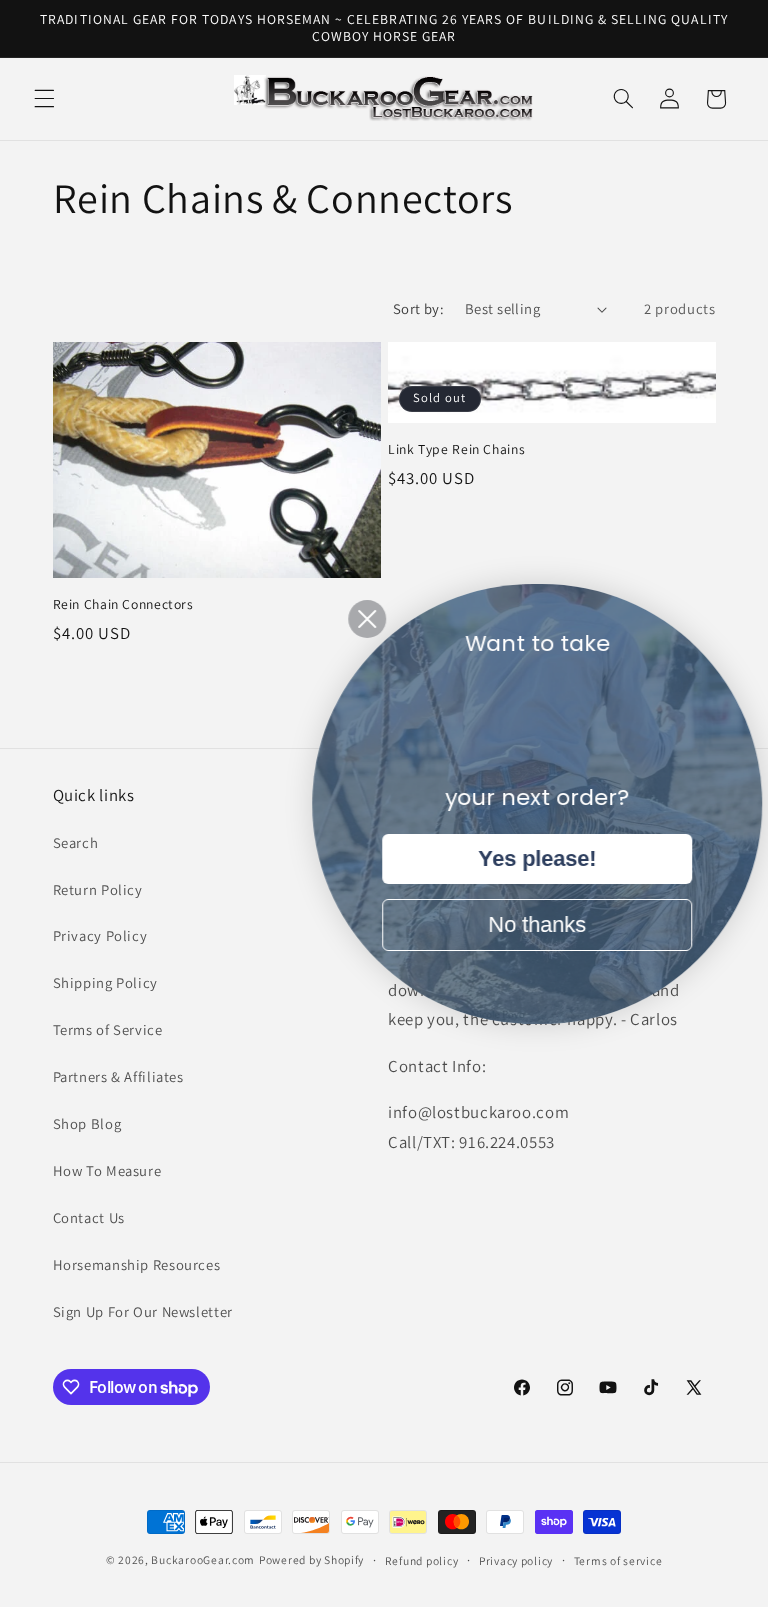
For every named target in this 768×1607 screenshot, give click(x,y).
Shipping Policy (105, 982)
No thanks (523, 924)
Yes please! (523, 858)
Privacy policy (516, 1560)
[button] (44, 99)
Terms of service (618, 1560)
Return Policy (98, 889)
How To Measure (107, 1170)
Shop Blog (87, 1123)
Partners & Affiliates (118, 1076)
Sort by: (418, 308)
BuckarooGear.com (203, 1559)
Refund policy (422, 1560)
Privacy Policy (100, 935)
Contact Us (89, 1217)
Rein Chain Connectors (123, 604)
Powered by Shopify (311, 1559)
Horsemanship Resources (137, 1264)
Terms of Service (108, 1029)
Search (76, 842)
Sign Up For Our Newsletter (143, 1311)
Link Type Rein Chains (456, 449)
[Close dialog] (353, 619)
